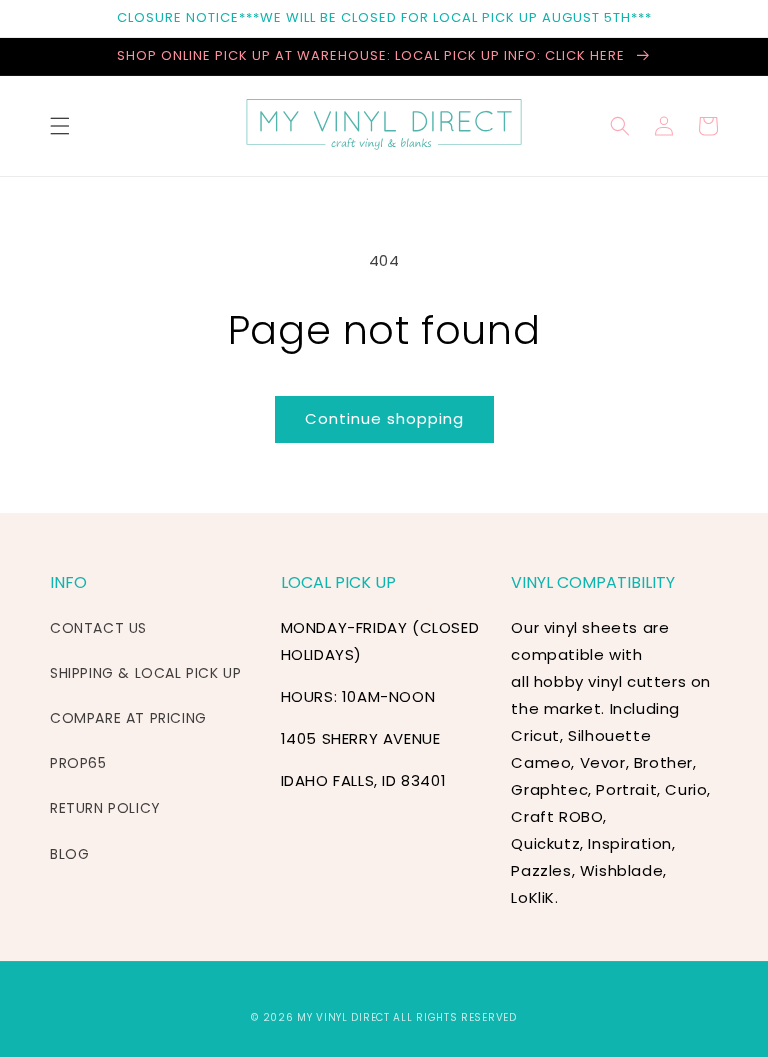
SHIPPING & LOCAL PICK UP (145, 673)
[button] (60, 126)
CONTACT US (98, 628)
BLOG (69, 854)
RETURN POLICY (105, 808)
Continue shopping (384, 418)
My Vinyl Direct (343, 1017)
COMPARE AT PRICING (128, 718)
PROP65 (78, 763)
